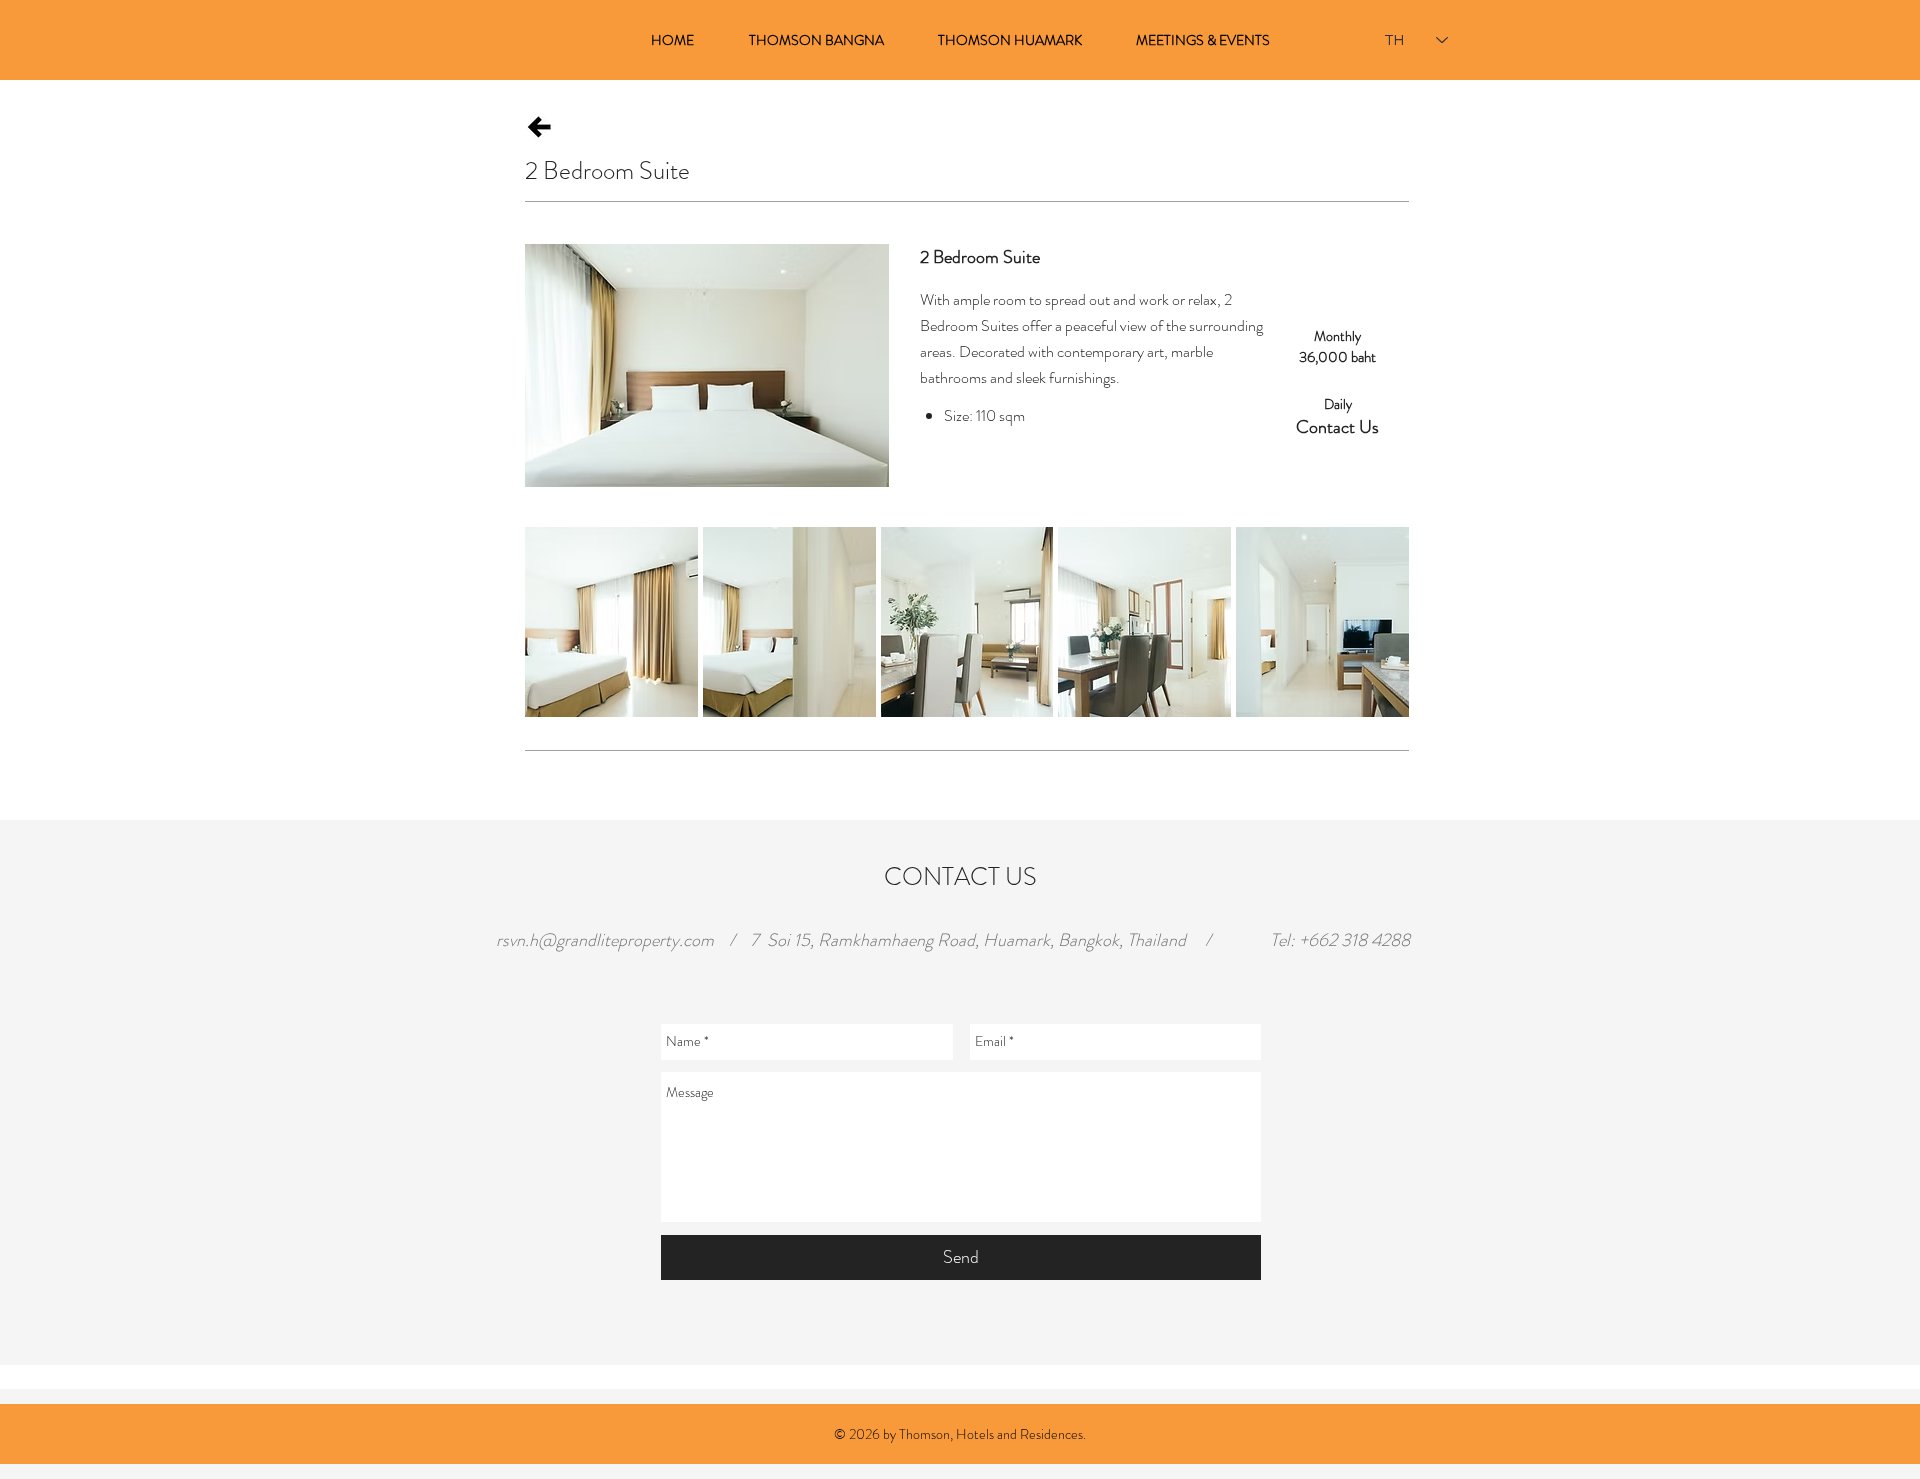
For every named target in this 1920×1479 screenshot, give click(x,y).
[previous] (567, 639)
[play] (1368, 701)
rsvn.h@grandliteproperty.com (605, 940)
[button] (611, 622)
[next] (1366, 639)
